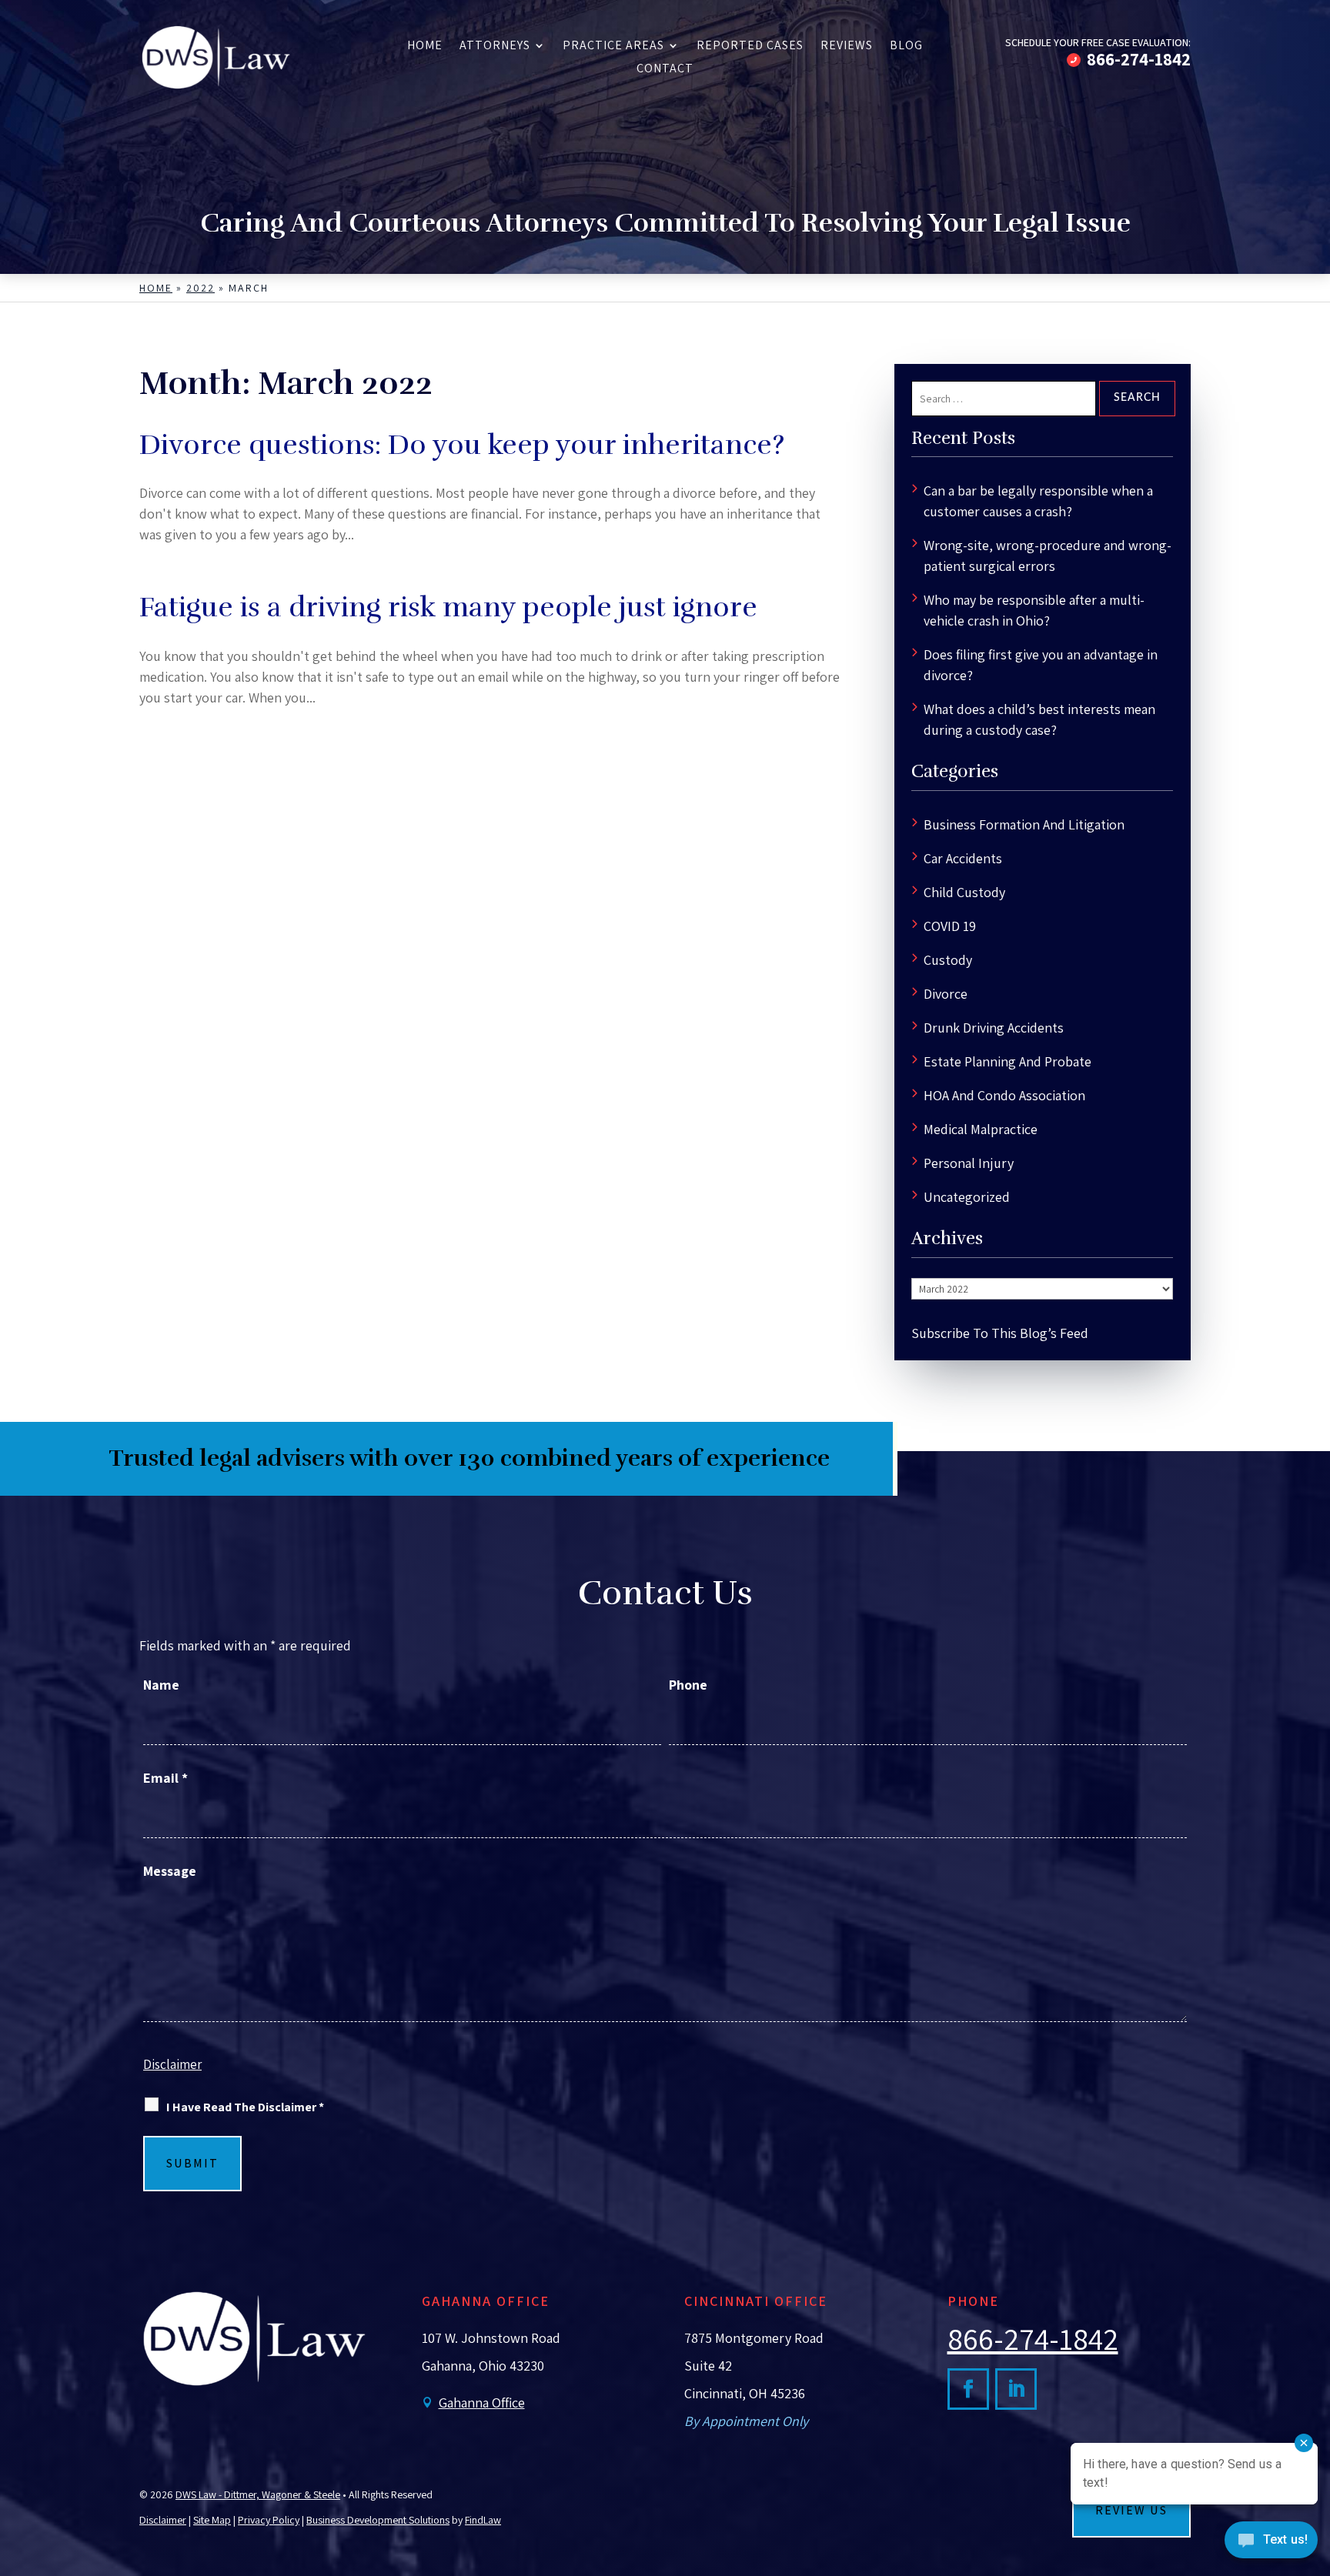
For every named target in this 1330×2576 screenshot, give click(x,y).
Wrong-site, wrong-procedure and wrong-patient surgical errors (1048, 556)
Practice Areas (613, 47)
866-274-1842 (1139, 59)
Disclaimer (172, 2064)
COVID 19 (950, 926)
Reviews (847, 47)
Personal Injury (969, 1163)
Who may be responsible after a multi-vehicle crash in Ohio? (1034, 610)
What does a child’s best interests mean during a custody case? (1039, 719)
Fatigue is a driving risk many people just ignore (448, 607)
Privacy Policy (269, 2520)
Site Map (212, 2520)
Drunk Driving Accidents (994, 1028)
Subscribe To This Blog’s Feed (1000, 1333)
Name (161, 1685)
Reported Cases (750, 47)
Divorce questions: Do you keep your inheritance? (462, 445)
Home (425, 47)
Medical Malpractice (981, 1129)
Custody (948, 960)
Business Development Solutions (378, 2520)
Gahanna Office (482, 2402)
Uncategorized (967, 1197)
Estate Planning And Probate (1008, 1061)
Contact (665, 70)
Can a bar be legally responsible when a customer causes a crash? (1038, 501)
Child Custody (964, 892)
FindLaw (483, 2520)
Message (170, 1871)
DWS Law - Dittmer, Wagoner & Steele (258, 2494)
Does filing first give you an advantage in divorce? (1041, 665)
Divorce (946, 994)
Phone (688, 1685)
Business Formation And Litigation (1024, 824)
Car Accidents (963, 858)
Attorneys (495, 47)
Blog (906, 47)
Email (165, 1778)
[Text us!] (1271, 2544)
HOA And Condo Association (1004, 1095)
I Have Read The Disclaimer (245, 2107)
